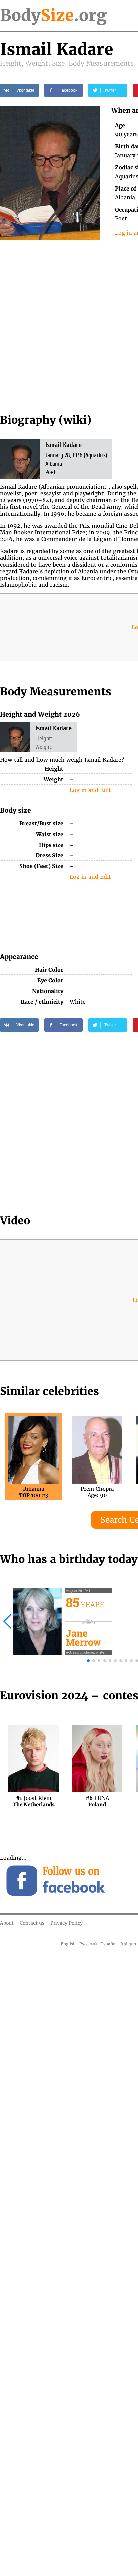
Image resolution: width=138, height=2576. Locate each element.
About (7, 1923)
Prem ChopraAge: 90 (97, 1492)
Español (109, 1944)
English (68, 1944)
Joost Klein (34, 1801)
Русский (88, 1944)
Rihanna (33, 1492)
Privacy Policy (66, 1923)
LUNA (97, 1801)
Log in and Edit (90, 790)
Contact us (32, 1923)
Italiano (128, 1944)
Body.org (53, 15)
